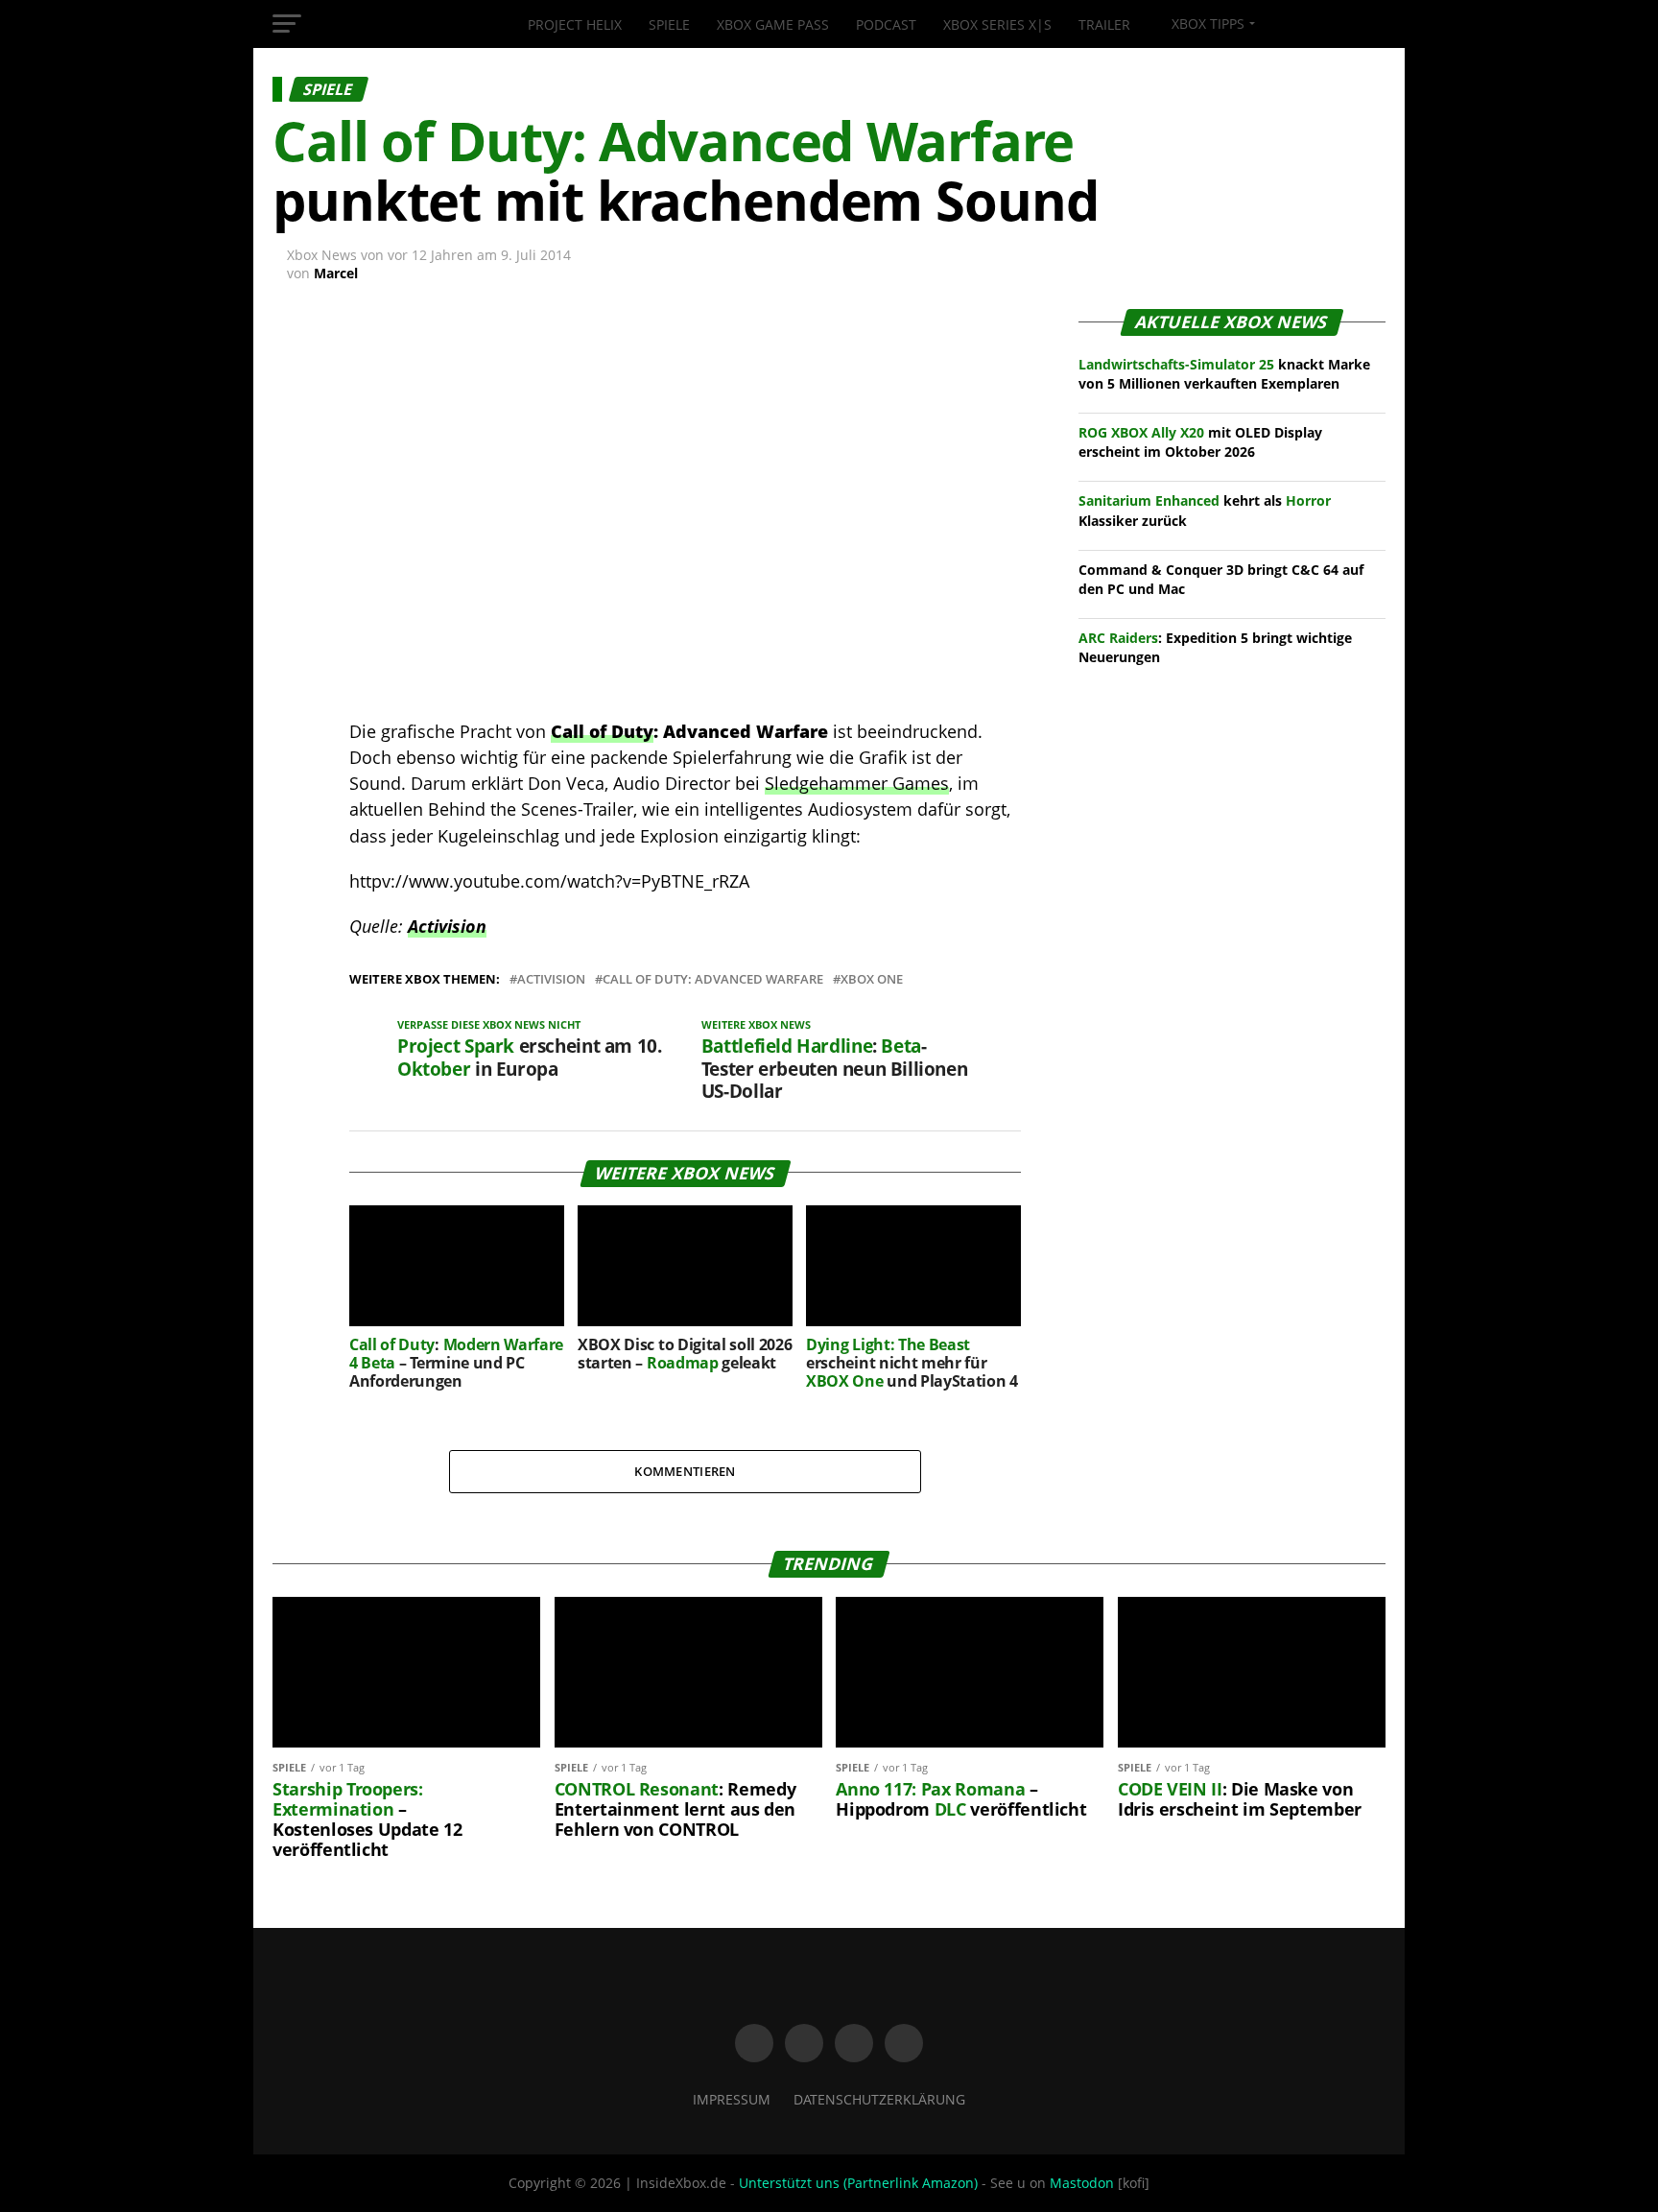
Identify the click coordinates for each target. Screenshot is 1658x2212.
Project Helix (575, 24)
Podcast (886, 24)
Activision (447, 926)
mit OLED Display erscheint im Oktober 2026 (1200, 442)
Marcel (336, 273)
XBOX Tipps (1206, 24)
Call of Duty (602, 731)
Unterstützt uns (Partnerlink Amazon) (858, 2183)
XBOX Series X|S (997, 24)
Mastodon (1082, 2183)
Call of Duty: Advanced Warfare (713, 979)
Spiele (669, 24)
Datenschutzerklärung (879, 2099)
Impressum (732, 2099)
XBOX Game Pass (773, 24)
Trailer (1104, 24)
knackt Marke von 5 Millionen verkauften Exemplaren (1224, 374)
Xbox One (872, 979)
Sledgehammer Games (857, 783)
